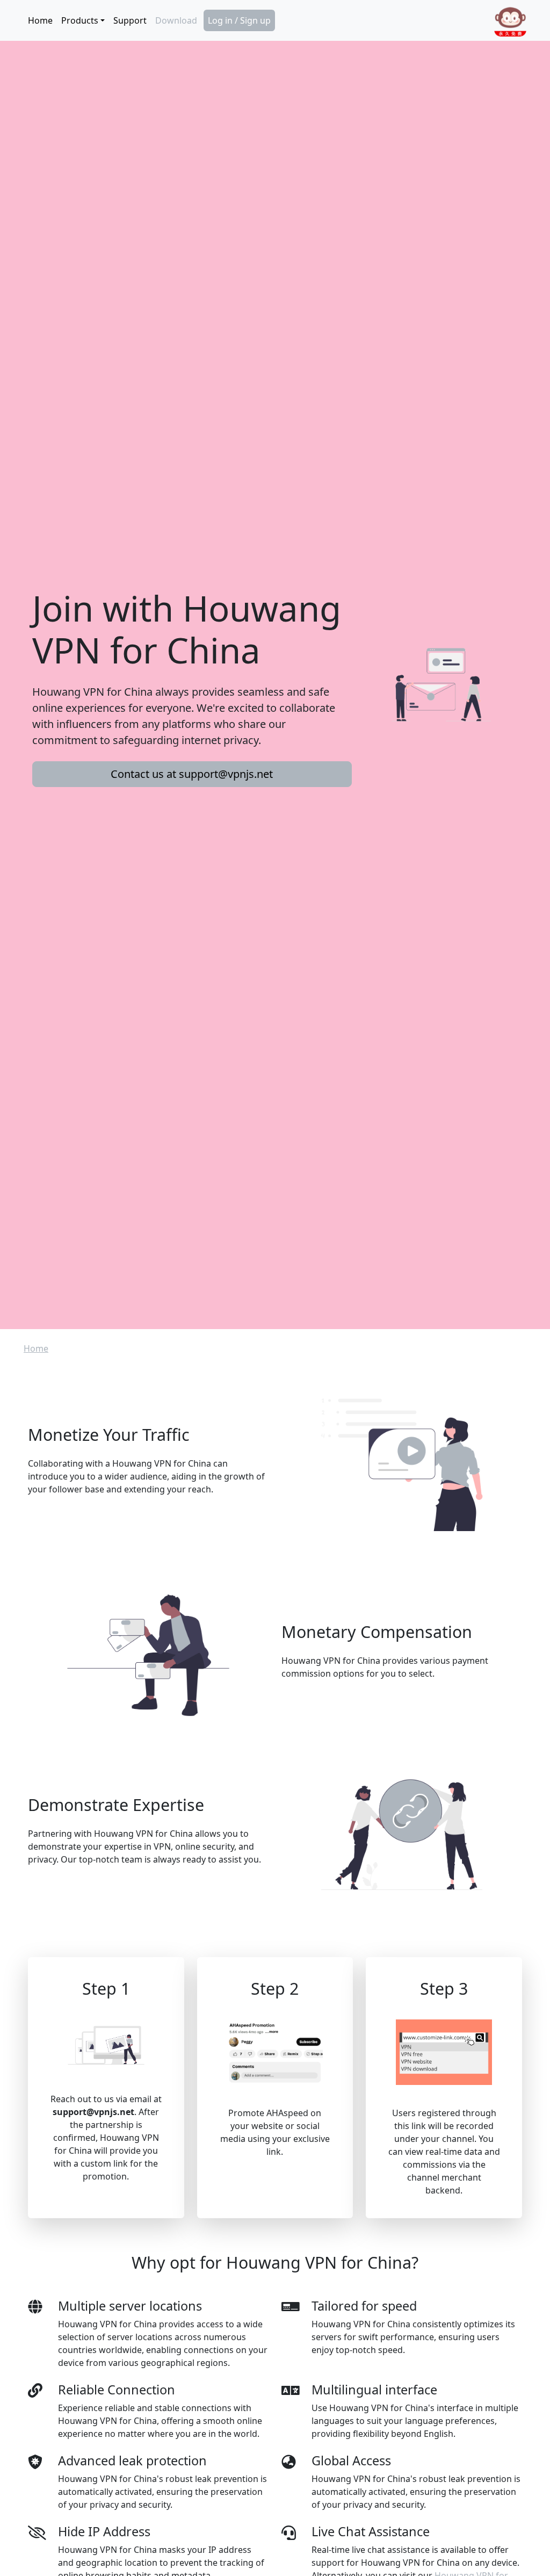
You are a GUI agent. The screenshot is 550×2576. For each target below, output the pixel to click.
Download (176, 20)
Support (130, 20)
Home (40, 20)
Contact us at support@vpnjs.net (192, 774)
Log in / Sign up (239, 20)
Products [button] (80, 20)
